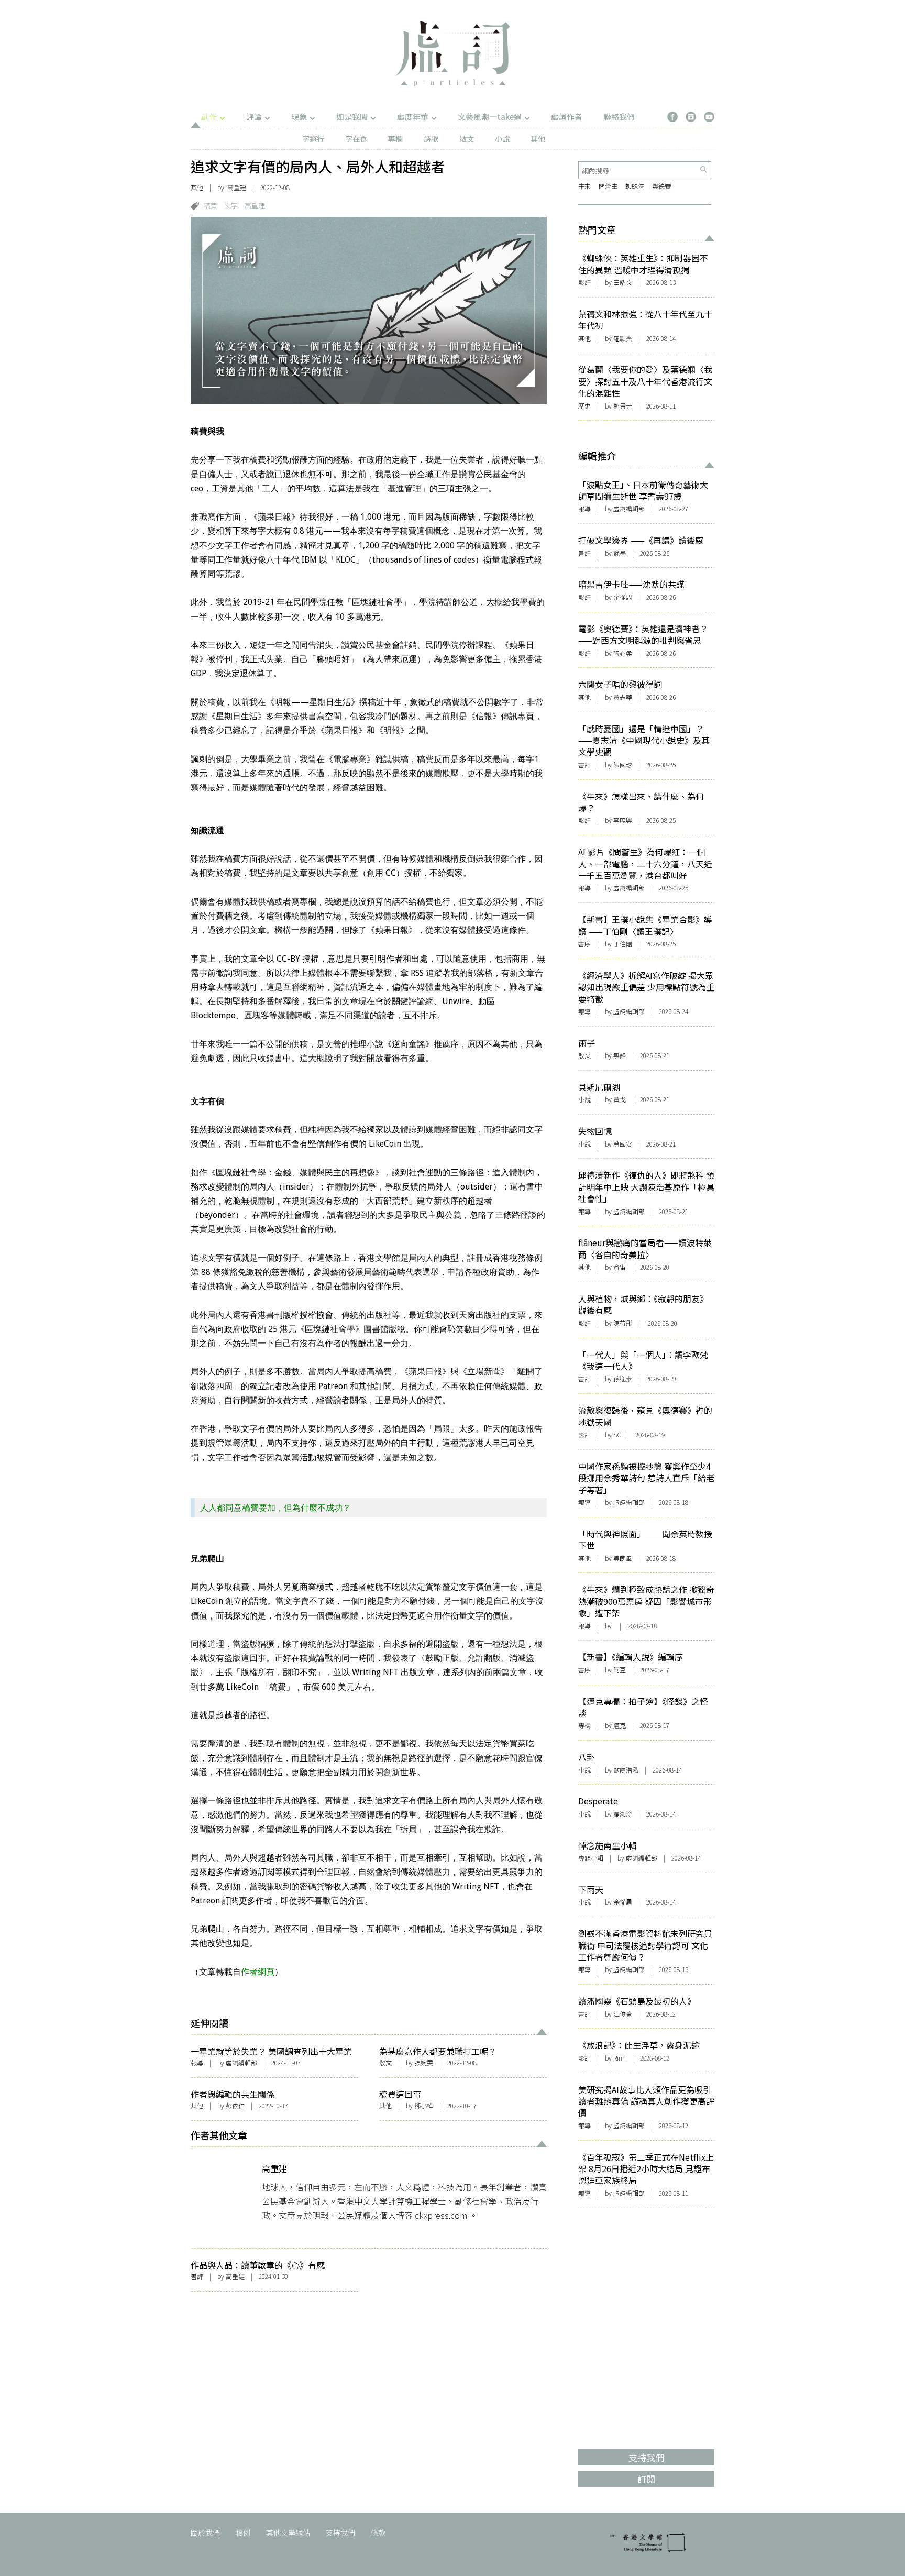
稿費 (211, 206)
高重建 (237, 187)
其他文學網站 (288, 2533)
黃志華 (623, 697)
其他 (538, 139)
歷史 (584, 406)
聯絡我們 (619, 117)
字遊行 (313, 139)
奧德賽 (661, 186)
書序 (584, 944)
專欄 (395, 139)
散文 (467, 139)
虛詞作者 (567, 117)
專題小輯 (591, 1858)
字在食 (356, 139)
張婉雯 (424, 2062)
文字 (231, 206)
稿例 (243, 2533)
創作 (209, 117)
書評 (197, 2276)
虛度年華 (413, 117)
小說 (502, 139)
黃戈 (620, 1099)
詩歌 (431, 139)
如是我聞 (352, 117)
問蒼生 (608, 186)
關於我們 (205, 2533)
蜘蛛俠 (635, 186)
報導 (197, 2062)
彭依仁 (235, 2105)
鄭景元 (623, 406)
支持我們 (340, 2533)
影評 (584, 282)
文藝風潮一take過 (490, 117)
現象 (299, 117)
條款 (378, 2533)
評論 (254, 117)
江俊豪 (623, 2014)
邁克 (620, 1725)
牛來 (584, 186)
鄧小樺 (424, 2105)
